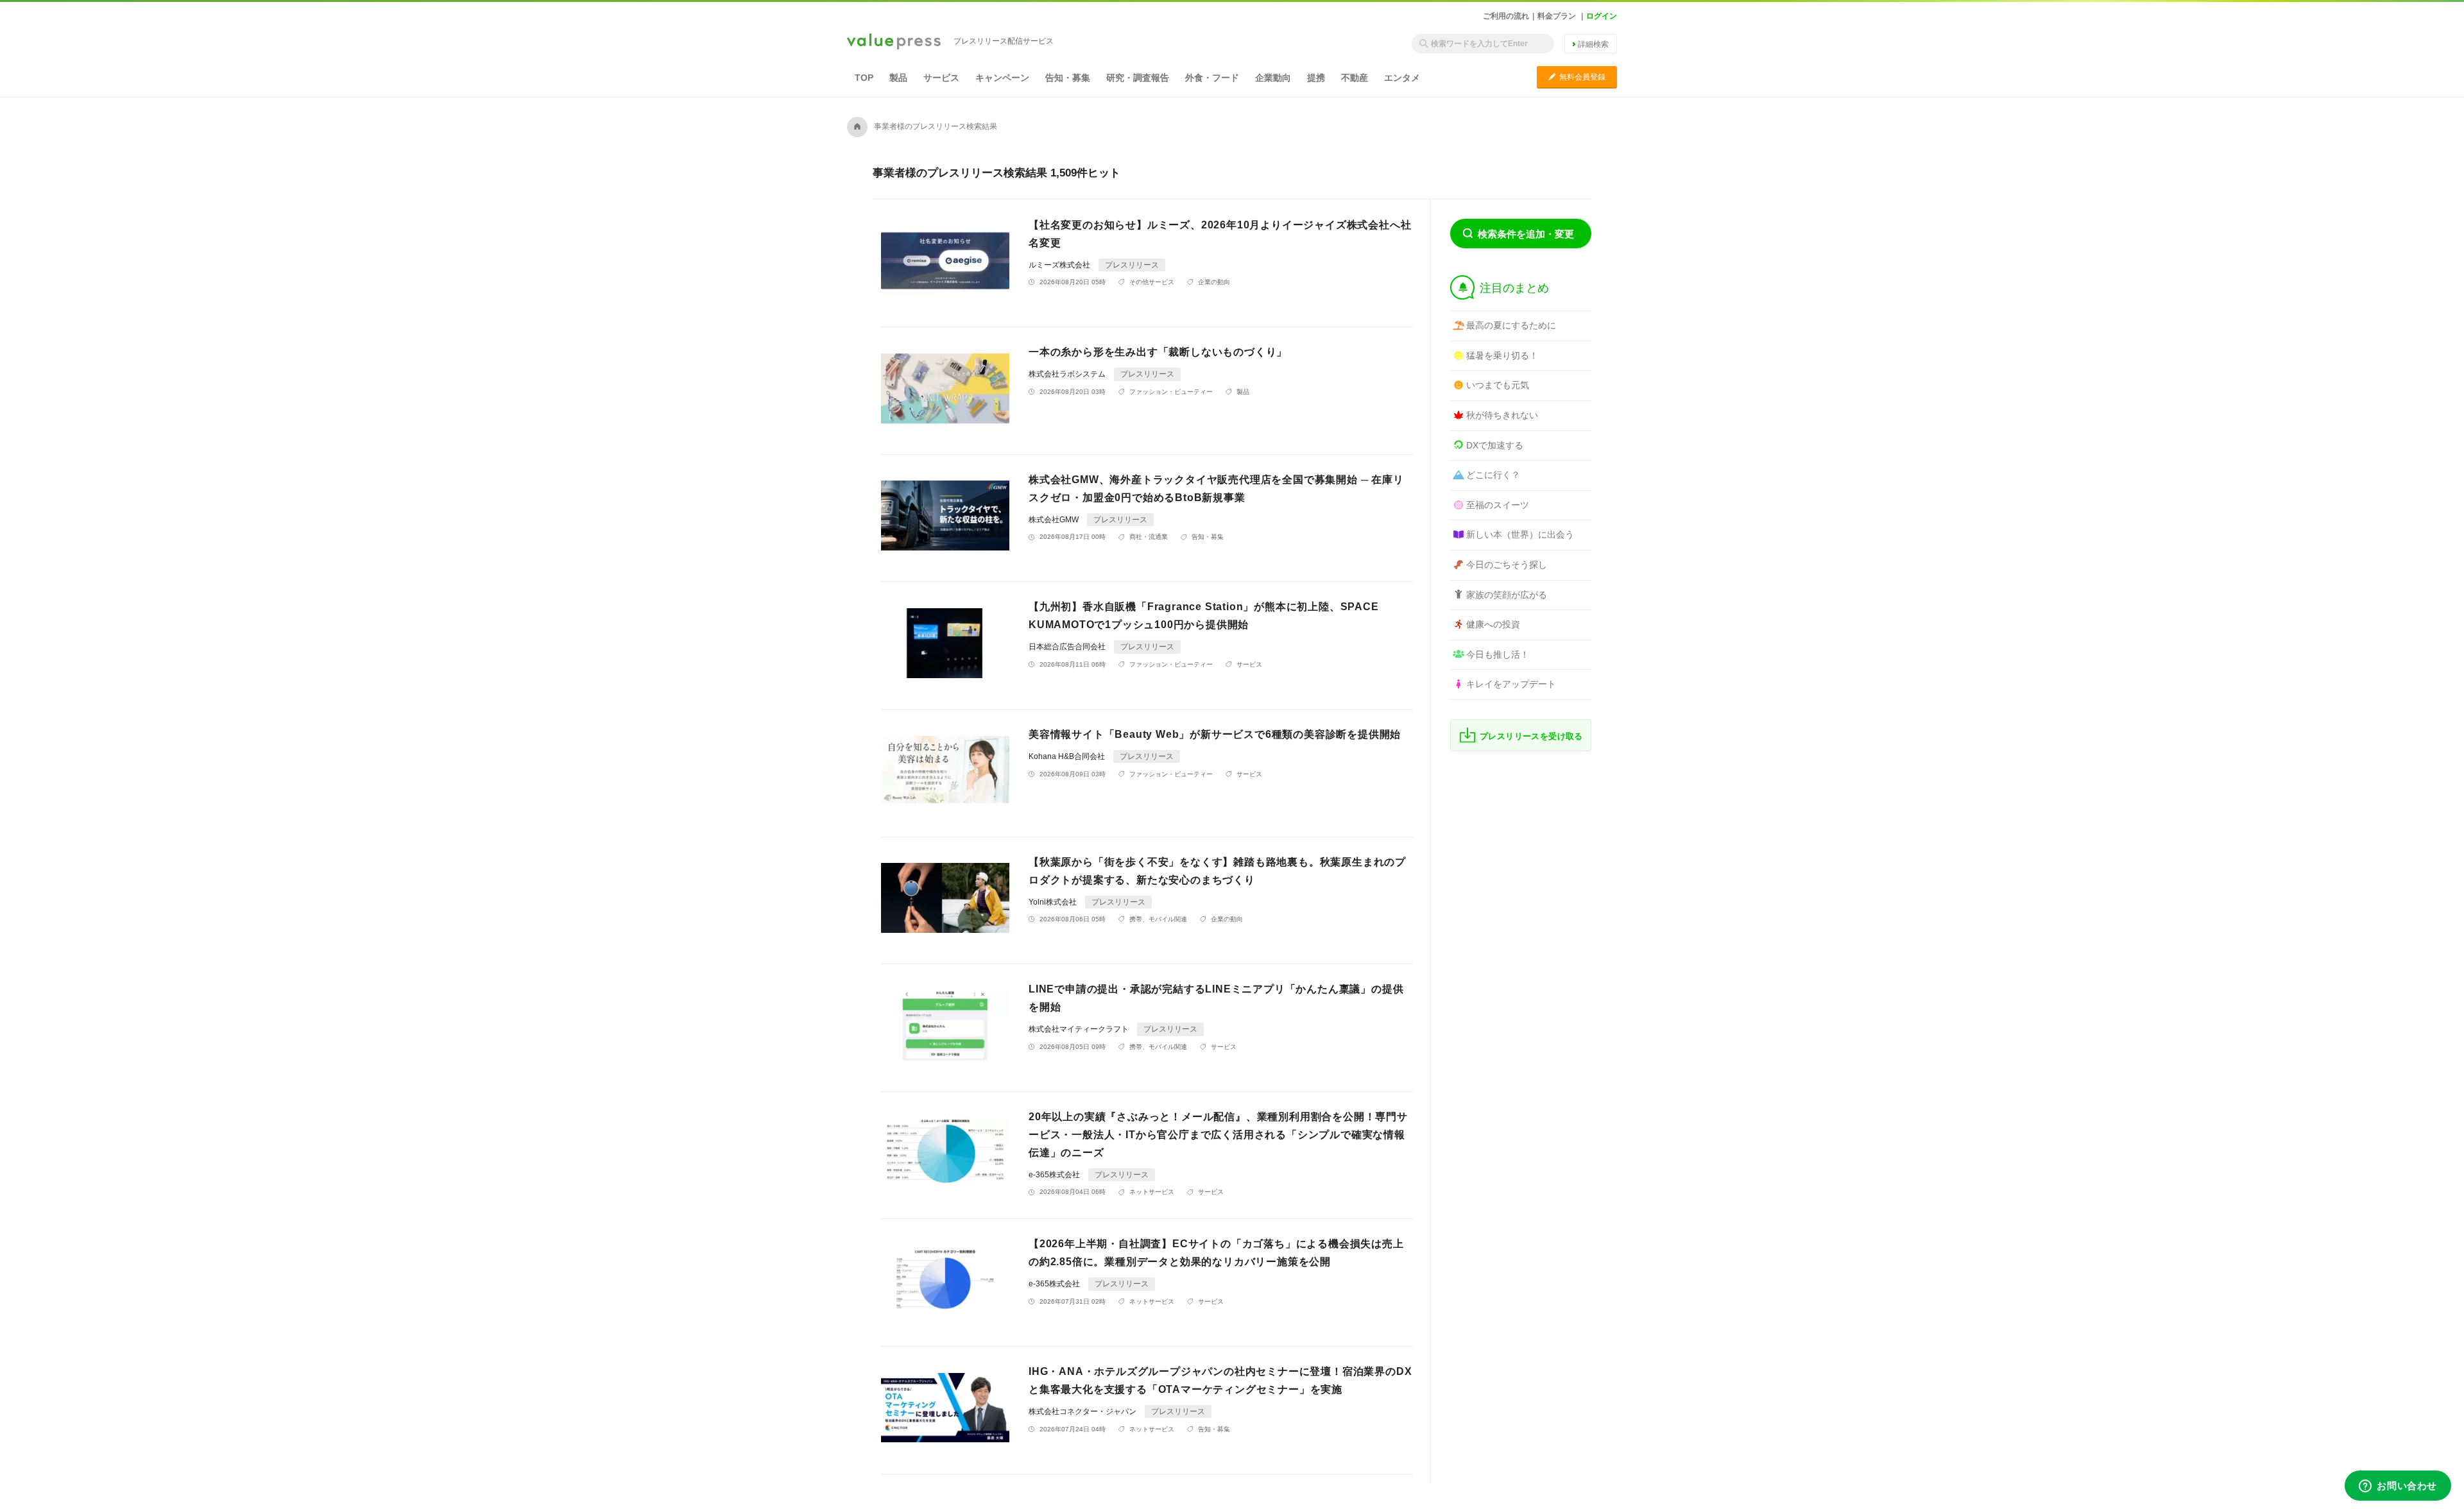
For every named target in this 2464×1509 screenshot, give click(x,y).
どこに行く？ (1493, 475)
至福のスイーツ (1498, 505)
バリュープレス (894, 42)
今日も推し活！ (1498, 654)
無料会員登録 (1577, 77)
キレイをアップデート (1511, 684)
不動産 (1355, 78)
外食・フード (1212, 78)
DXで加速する (1495, 445)
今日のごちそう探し (1507, 565)
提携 (1316, 78)
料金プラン (1557, 16)
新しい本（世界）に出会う (1520, 534)
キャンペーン (1002, 78)
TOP (864, 78)
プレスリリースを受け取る (1531, 736)
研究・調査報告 (1138, 78)
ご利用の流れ (1506, 16)
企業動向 (1273, 78)
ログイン (1602, 16)
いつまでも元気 (1498, 385)
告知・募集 (1068, 78)
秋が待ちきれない (1502, 415)
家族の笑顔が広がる (1507, 595)
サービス (941, 78)
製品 (898, 78)
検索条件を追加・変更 (1526, 234)
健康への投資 (1493, 624)
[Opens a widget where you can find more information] (2398, 1487)
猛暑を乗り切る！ (1502, 355)
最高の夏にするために (1511, 325)
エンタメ (1402, 78)
